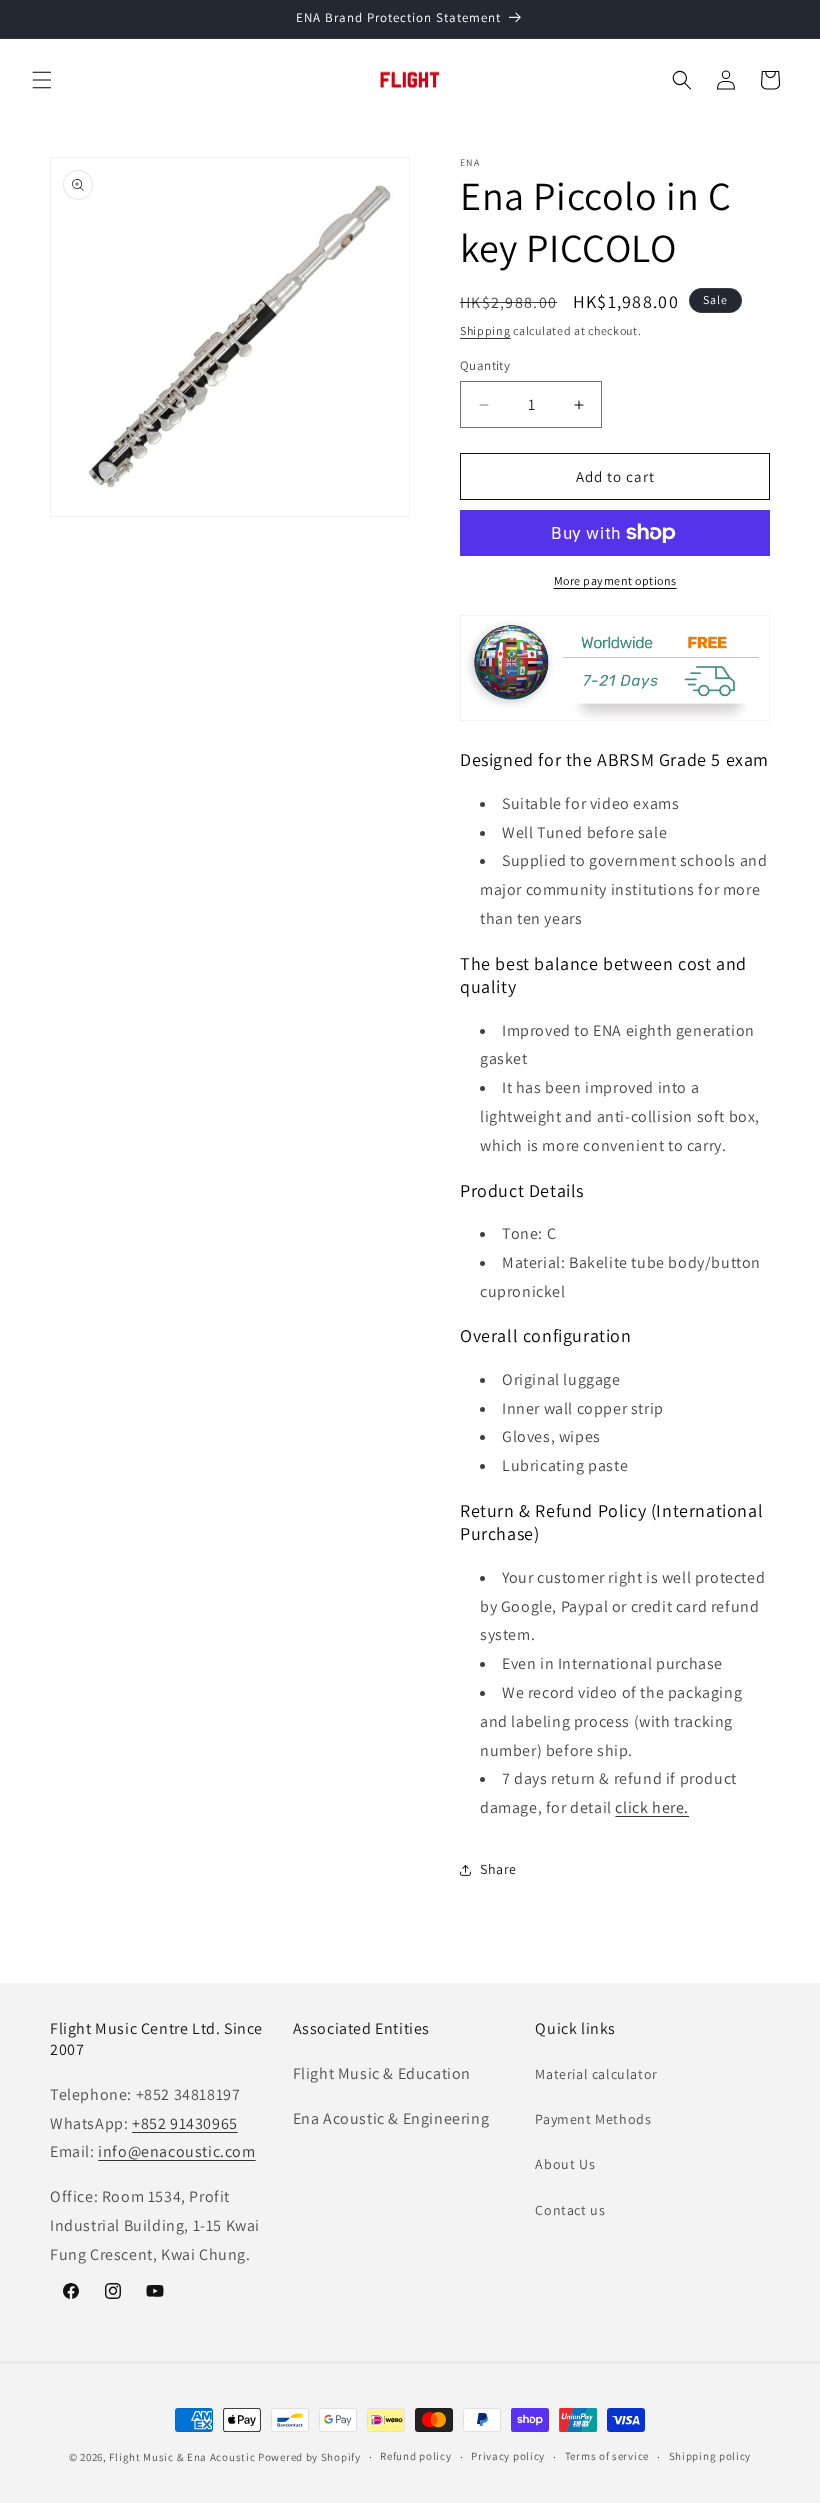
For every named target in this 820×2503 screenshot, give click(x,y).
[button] (42, 80)
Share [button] (498, 1869)
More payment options (615, 580)
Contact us (570, 2210)
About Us (565, 2164)
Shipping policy (710, 2456)
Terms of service (607, 2456)
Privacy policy (508, 2456)
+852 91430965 (185, 2123)
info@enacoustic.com (176, 2151)
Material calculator (596, 2074)
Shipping (485, 330)
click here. (652, 1807)
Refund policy (415, 2456)
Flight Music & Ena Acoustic (183, 2457)
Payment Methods (593, 2119)
